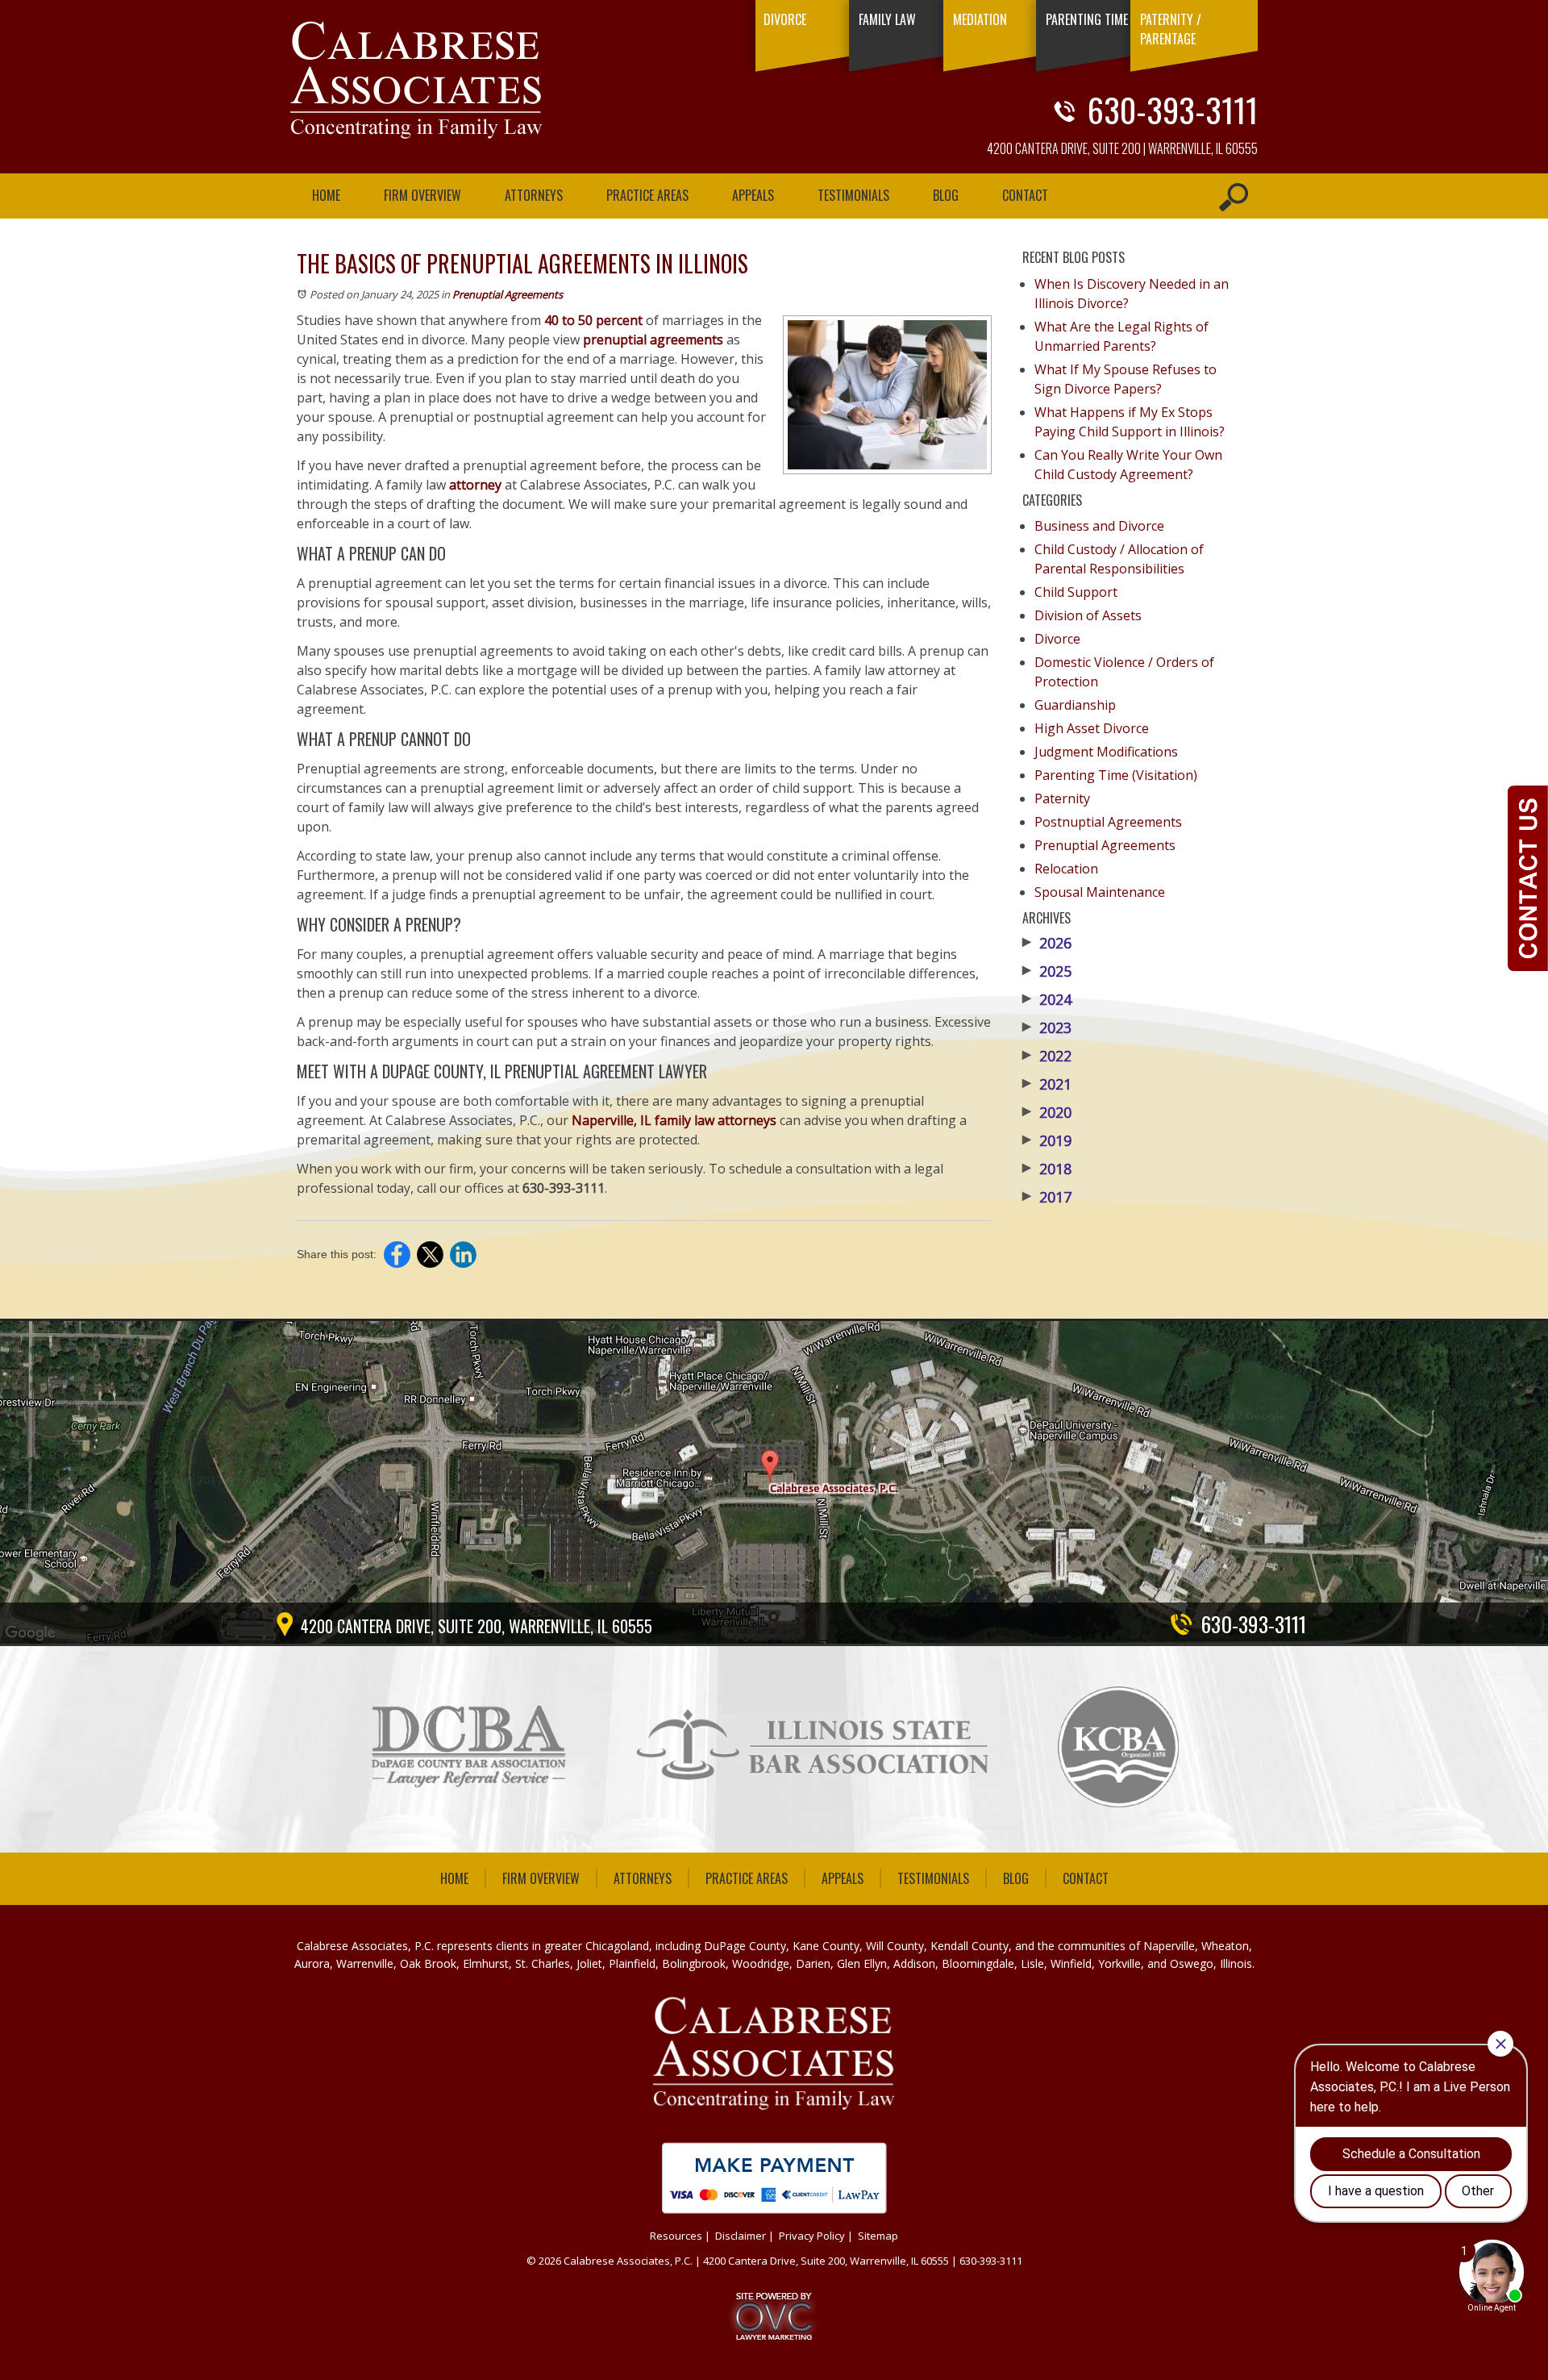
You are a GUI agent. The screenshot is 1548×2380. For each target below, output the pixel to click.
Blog (946, 195)
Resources (676, 2236)
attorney (475, 485)
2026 (1047, 943)
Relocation (1066, 869)
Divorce (1057, 639)
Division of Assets (1088, 615)
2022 (1047, 1056)
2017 (1047, 1197)
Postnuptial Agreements (1108, 822)
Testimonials (853, 195)
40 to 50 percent (593, 320)
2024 (1047, 999)
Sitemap (878, 2236)
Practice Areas (647, 195)
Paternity (1062, 798)
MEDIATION (980, 19)
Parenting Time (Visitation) (1116, 775)
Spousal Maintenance (1100, 892)
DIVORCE (785, 19)
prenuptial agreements (653, 340)
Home (326, 195)
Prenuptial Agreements (508, 294)
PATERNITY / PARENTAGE (1171, 29)
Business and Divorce (1099, 526)
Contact (1025, 195)
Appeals (753, 195)
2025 (1047, 971)
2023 (1047, 1027)
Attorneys (534, 195)
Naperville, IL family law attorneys (674, 1120)
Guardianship (1075, 705)
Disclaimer (741, 2236)
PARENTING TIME (1087, 19)
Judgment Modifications (1106, 752)
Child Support (1076, 592)
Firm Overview (422, 195)
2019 (1047, 1140)
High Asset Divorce (1092, 728)
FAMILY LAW (887, 19)
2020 (1047, 1112)
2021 (1047, 1084)
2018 (1047, 1169)
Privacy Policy (812, 2236)
